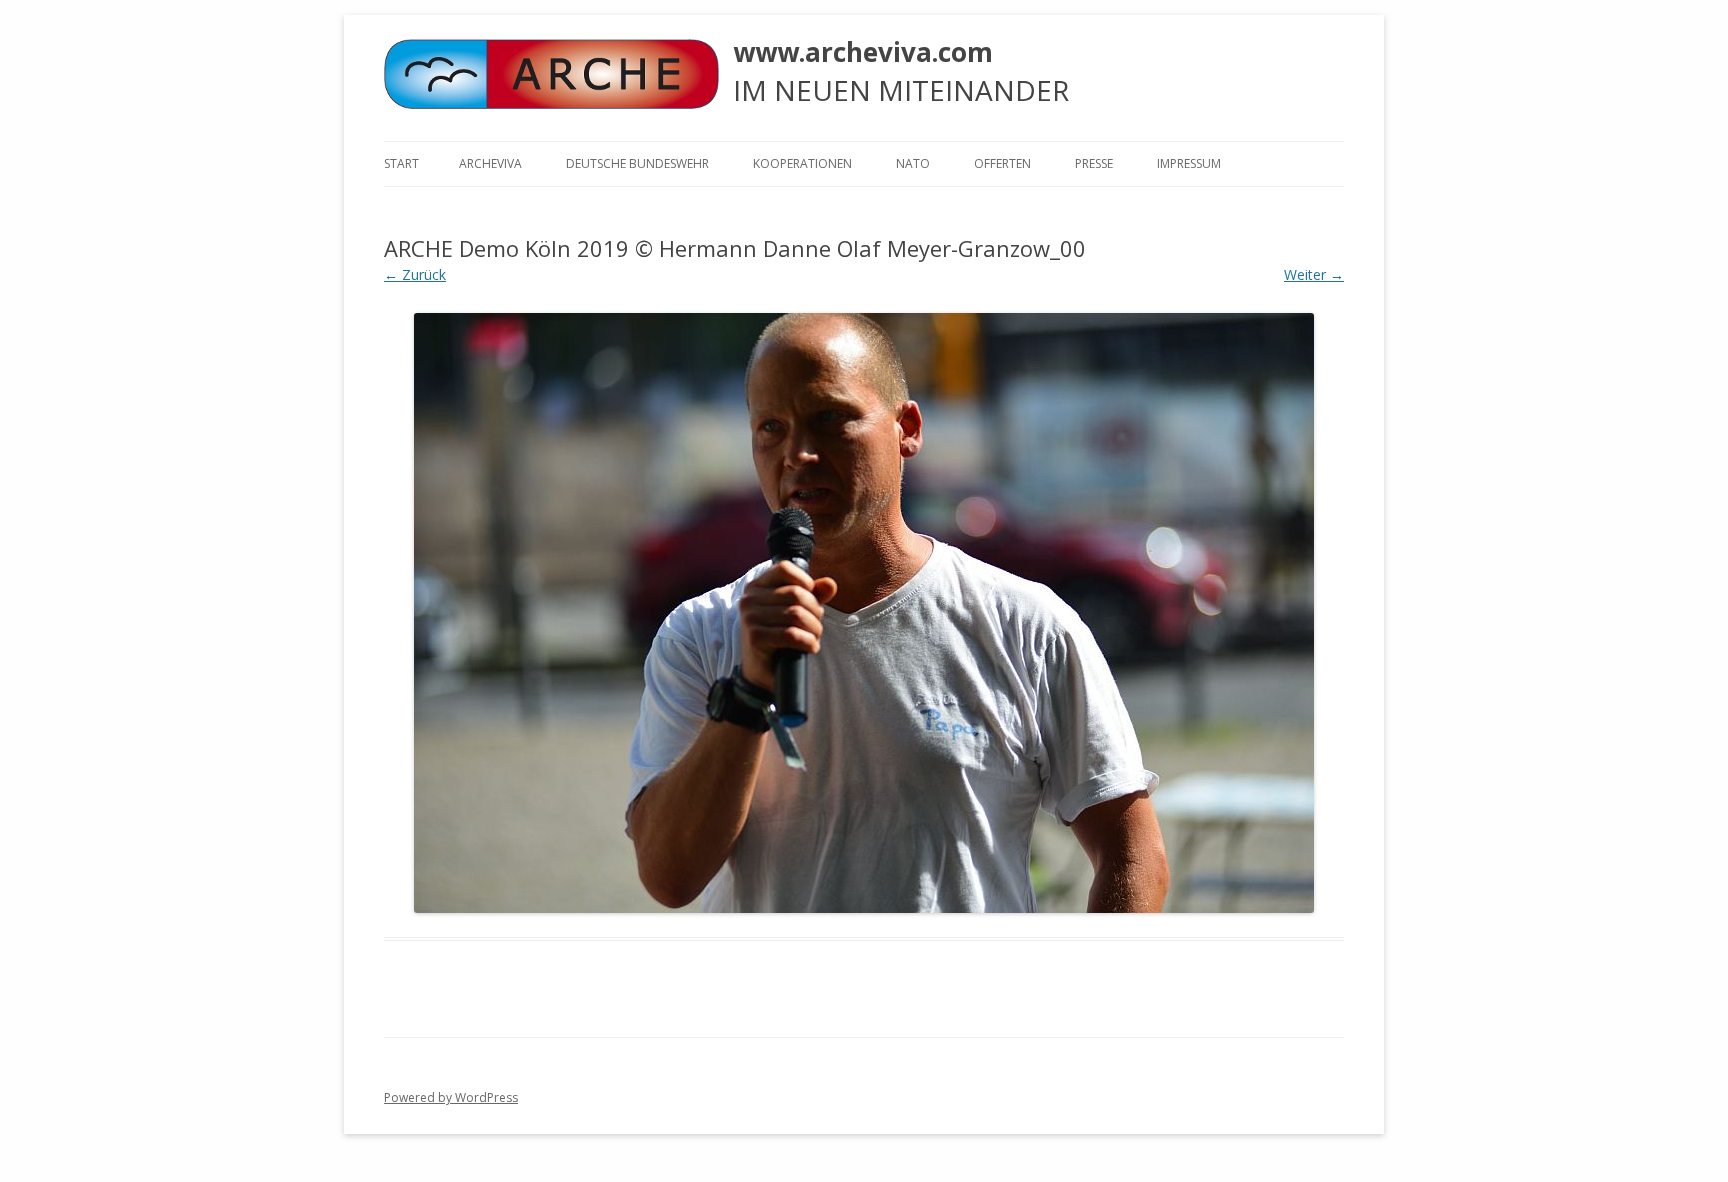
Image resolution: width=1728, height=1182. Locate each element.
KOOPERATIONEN (802, 163)
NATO (913, 163)
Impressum (1189, 163)
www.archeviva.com (863, 52)
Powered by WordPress (451, 1097)
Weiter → (1314, 274)
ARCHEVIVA (490, 163)
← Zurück (415, 274)
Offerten (1002, 163)
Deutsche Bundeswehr (637, 163)
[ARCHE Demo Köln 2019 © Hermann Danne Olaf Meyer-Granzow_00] (864, 613)
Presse (1094, 163)
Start (401, 163)
